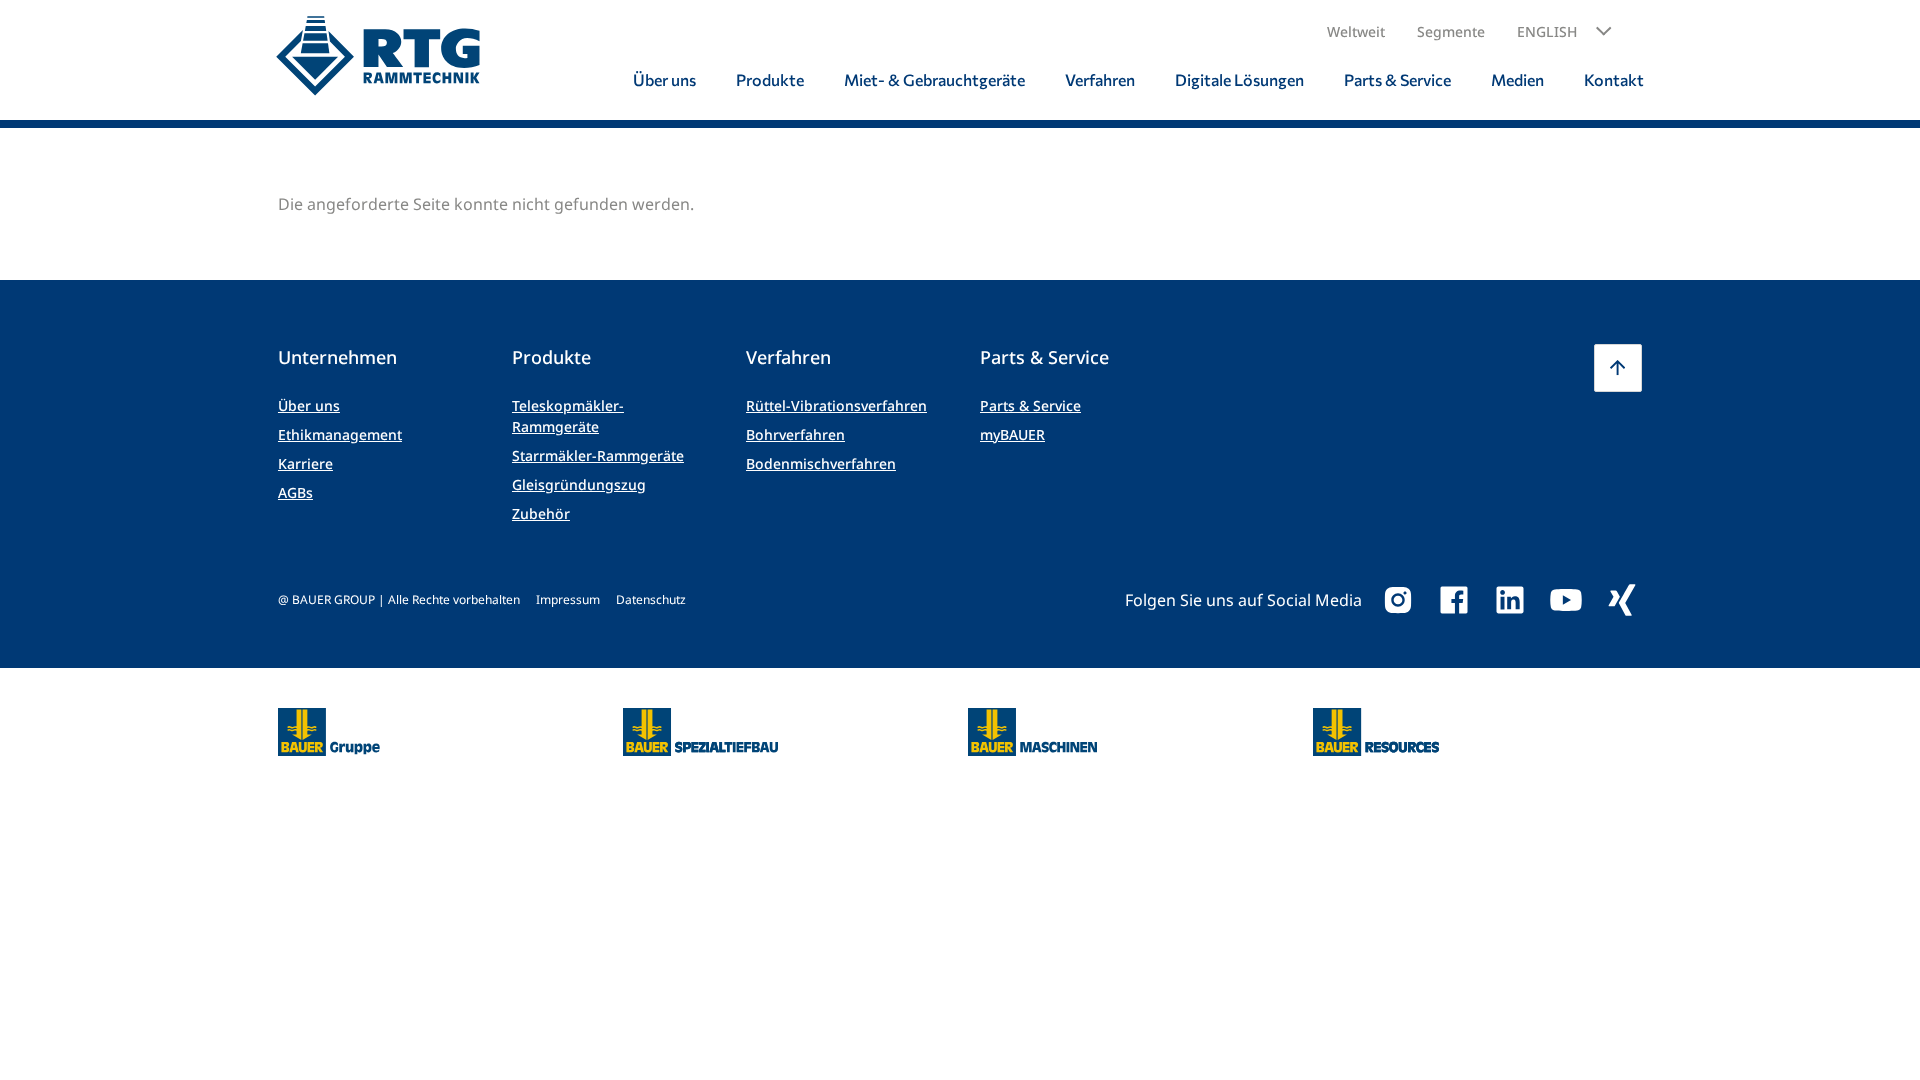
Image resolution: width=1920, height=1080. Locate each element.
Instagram (1398, 600)
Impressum (568, 599)
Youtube (1566, 600)
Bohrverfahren (795, 434)
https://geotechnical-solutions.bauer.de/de (700, 732)
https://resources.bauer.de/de (1376, 720)
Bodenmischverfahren (821, 463)
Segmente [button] (1451, 31)
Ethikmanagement (340, 434)
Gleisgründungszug (579, 484)
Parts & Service (1030, 405)
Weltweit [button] (1356, 31)
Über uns (309, 405)
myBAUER (1012, 434)
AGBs (295, 492)
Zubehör (541, 513)
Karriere (305, 463)
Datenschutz (651, 599)
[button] (1564, 32)
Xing (1622, 600)
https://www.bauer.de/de (329, 720)
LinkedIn (1510, 600)
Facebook (1454, 600)
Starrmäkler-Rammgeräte (598, 455)
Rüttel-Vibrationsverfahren (836, 405)
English (1547, 31)
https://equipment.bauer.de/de (1032, 720)
